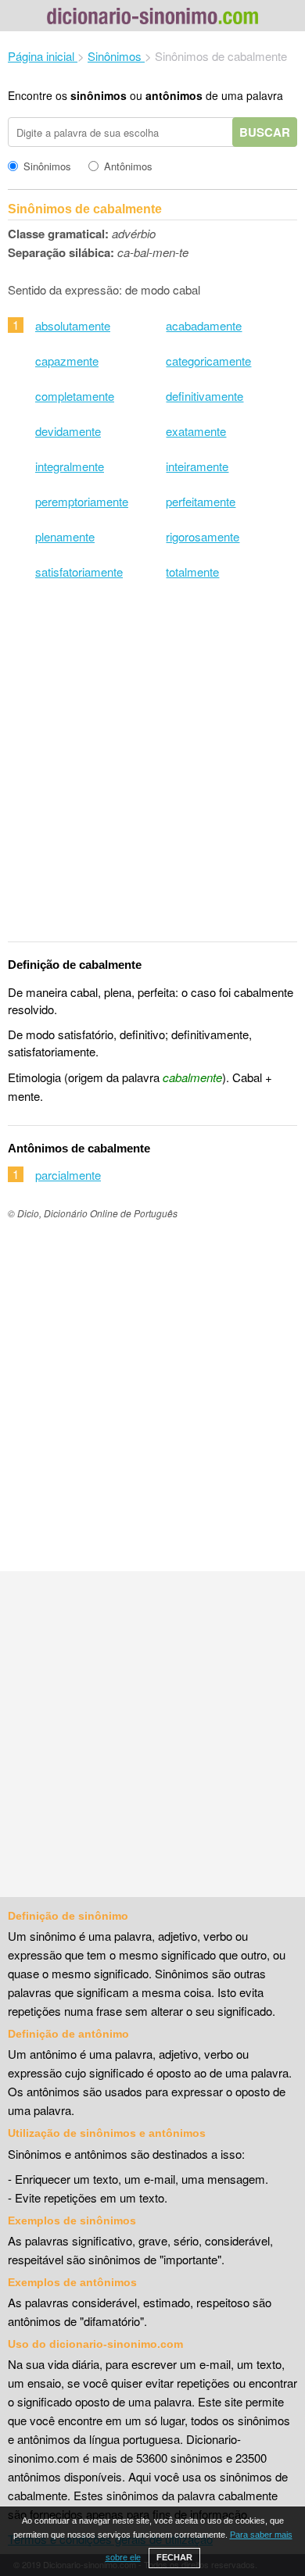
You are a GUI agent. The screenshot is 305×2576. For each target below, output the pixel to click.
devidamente (68, 431)
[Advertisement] (152, 771)
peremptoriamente (82, 501)
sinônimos (99, 95)
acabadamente (204, 325)
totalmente (192, 572)
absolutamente (73, 325)
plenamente (65, 536)
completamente (75, 396)
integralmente (70, 466)
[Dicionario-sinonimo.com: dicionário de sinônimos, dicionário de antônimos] (152, 18)
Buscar (265, 132)
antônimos (174, 95)
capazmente (67, 361)
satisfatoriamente (79, 572)
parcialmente (68, 1175)
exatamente (196, 431)
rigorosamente (203, 536)
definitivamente (205, 396)
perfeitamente (201, 501)
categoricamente (208, 361)
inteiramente (197, 466)
